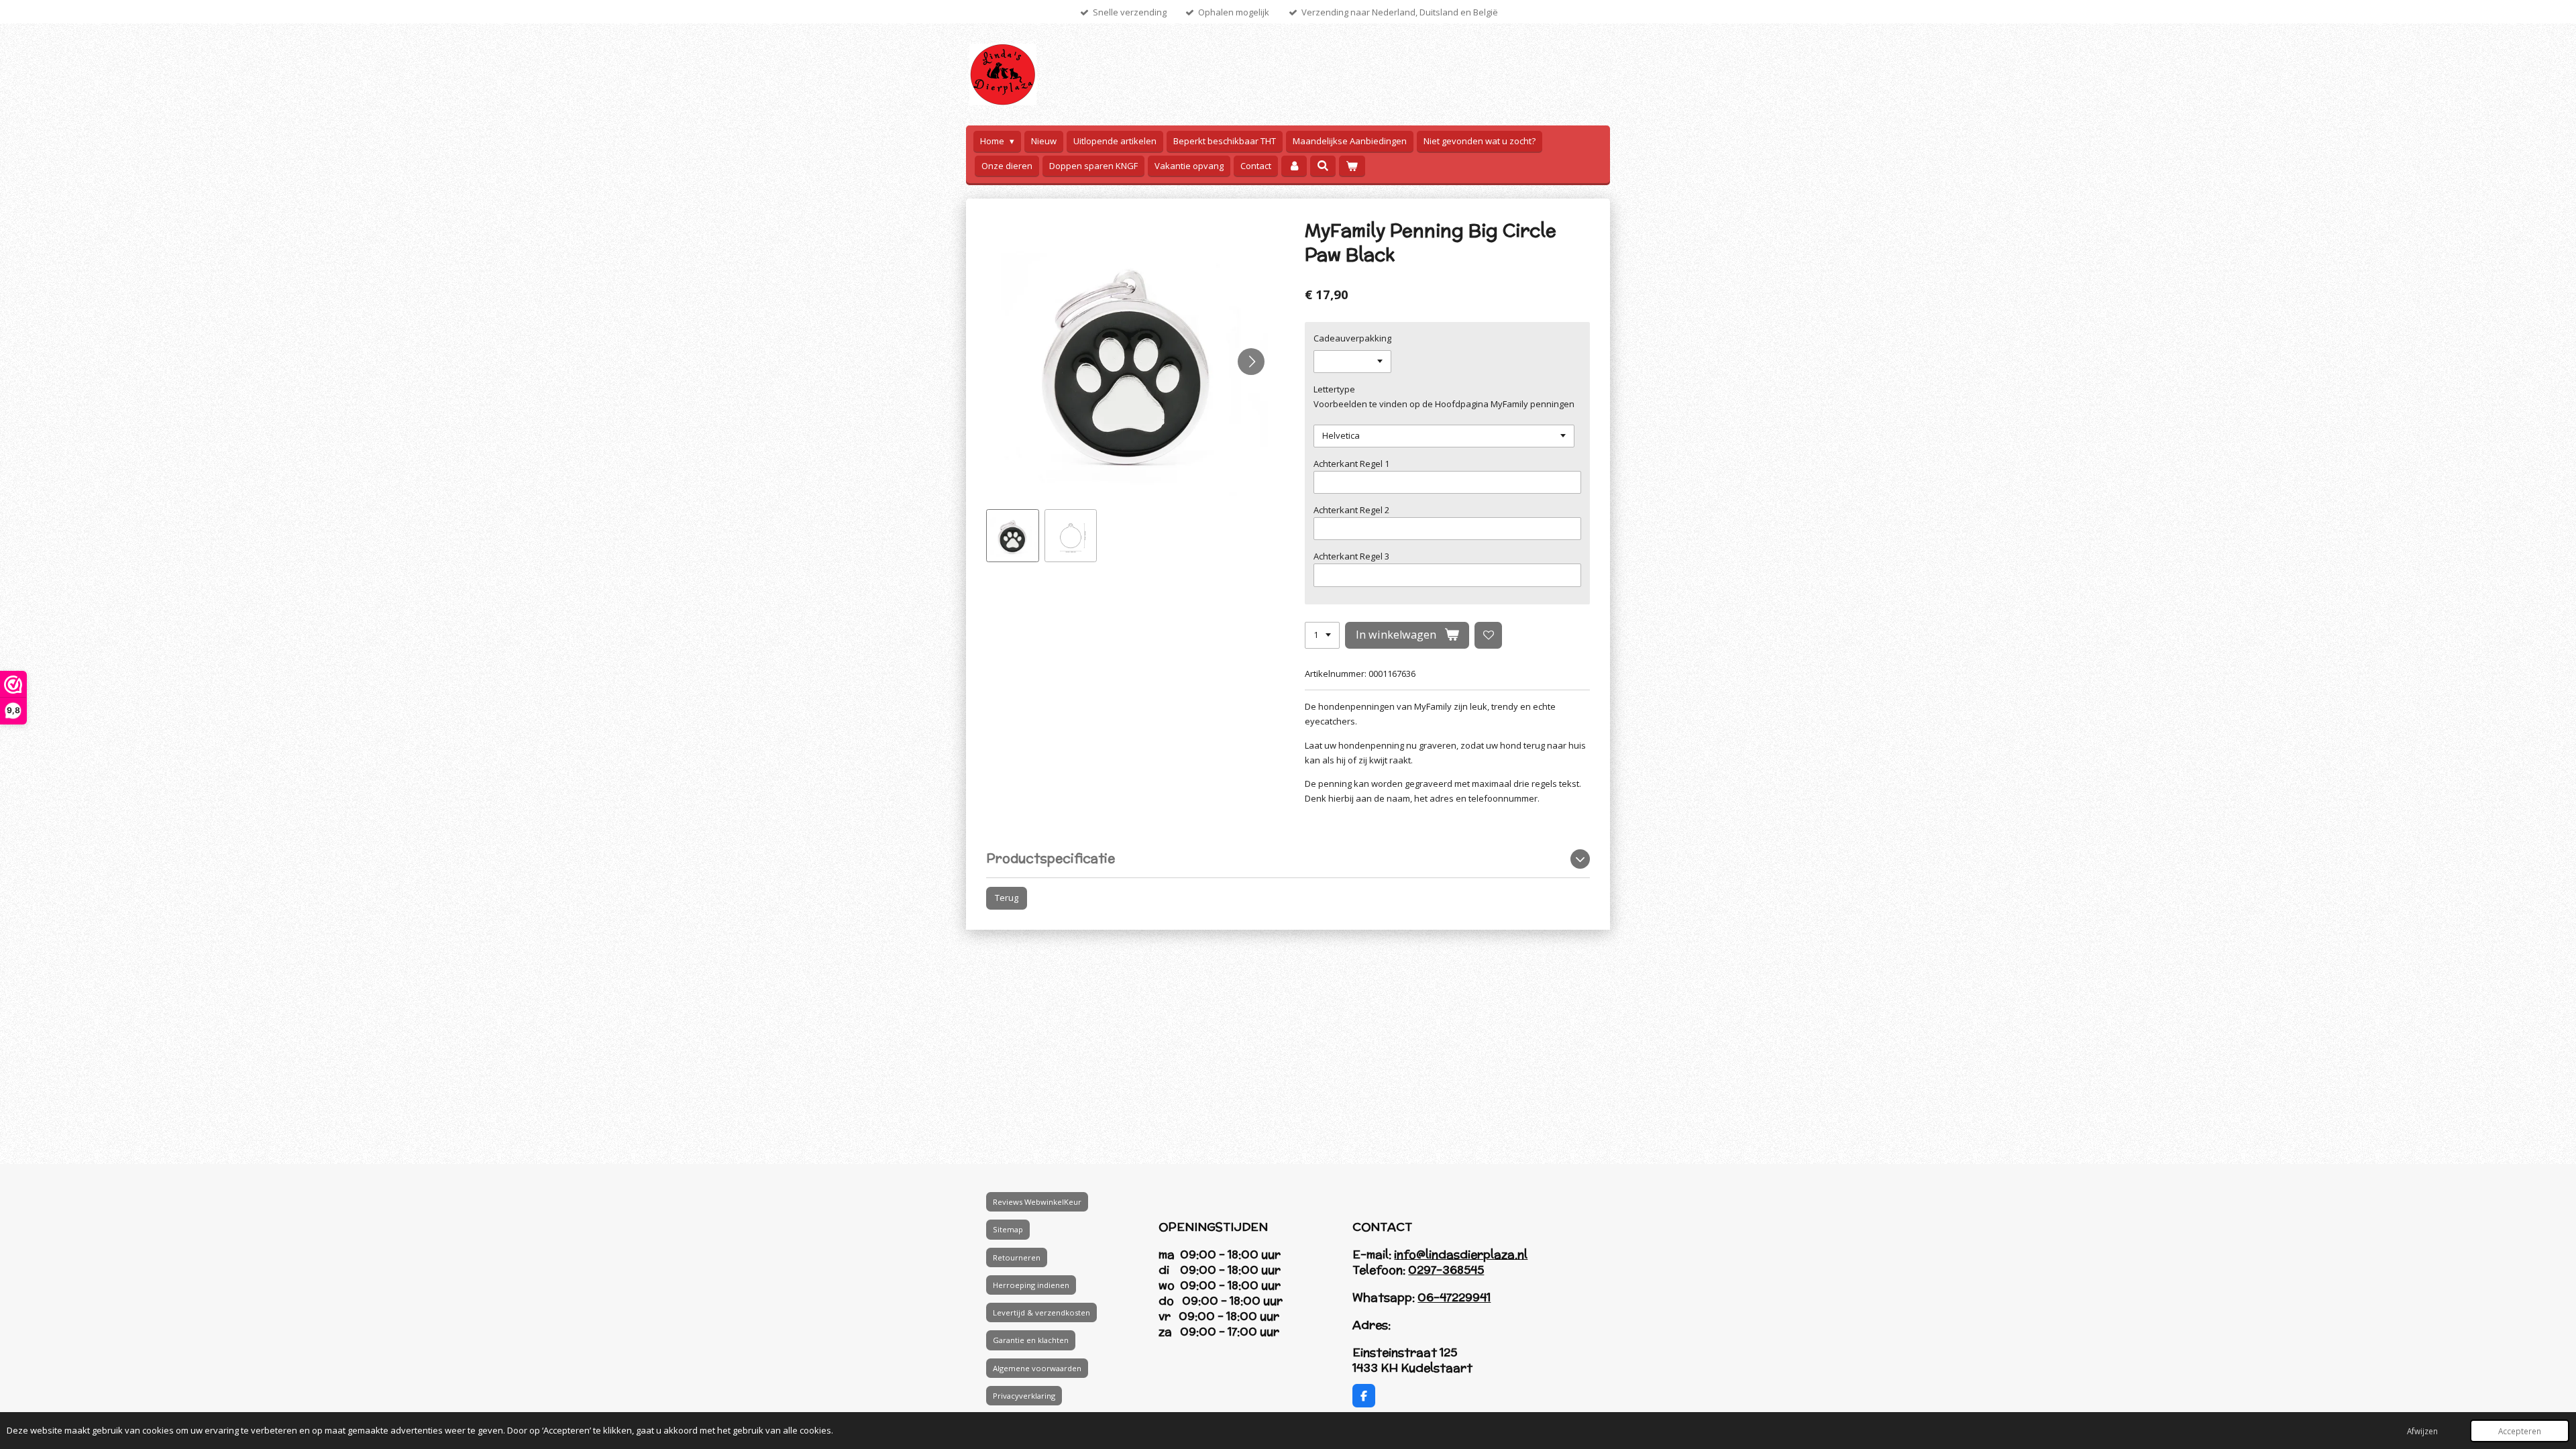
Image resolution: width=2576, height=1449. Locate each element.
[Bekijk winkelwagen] (1352, 166)
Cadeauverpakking (1352, 338)
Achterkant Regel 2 (1351, 510)
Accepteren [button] (2520, 1431)
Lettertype (1334, 389)
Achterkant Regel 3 (1351, 556)
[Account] (1294, 166)
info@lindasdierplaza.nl (1461, 1254)
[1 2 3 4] (1322, 636)
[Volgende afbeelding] (1251, 362)
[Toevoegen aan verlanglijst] (1488, 636)
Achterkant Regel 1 (1351, 464)
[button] (1013, 536)
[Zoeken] (1323, 166)
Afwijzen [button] (2422, 1431)
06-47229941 (1454, 1297)
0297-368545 (1446, 1270)
